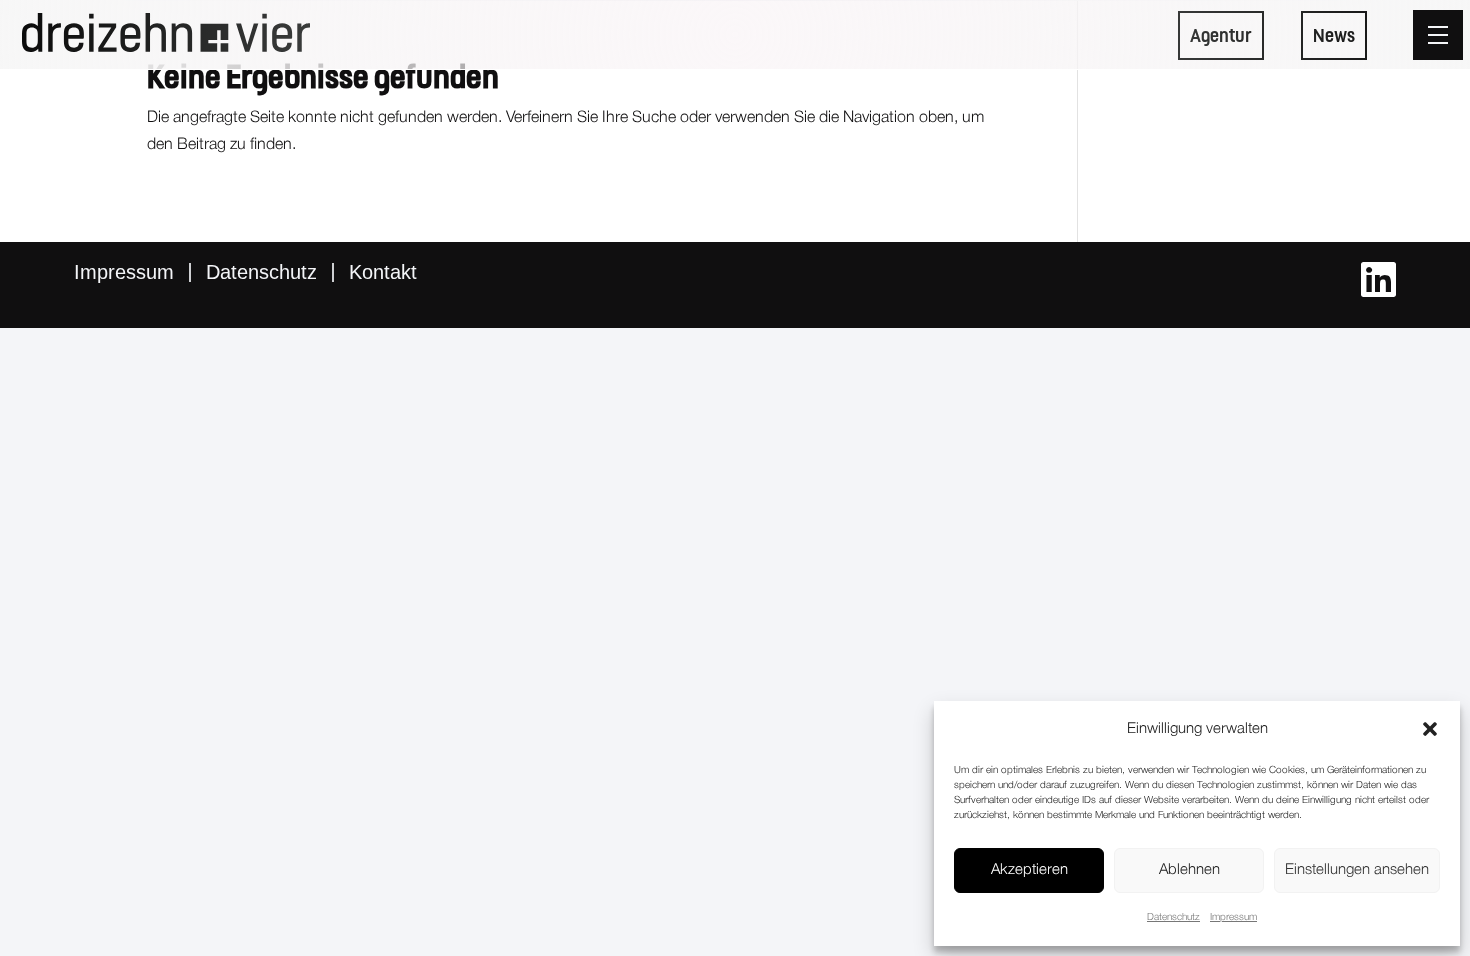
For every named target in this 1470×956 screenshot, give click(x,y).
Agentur (1221, 35)
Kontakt (383, 272)
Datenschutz (1173, 917)
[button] (1430, 729)
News (1334, 35)
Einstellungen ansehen (1357, 870)
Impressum (1233, 917)
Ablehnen (1189, 870)
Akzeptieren (1029, 870)
